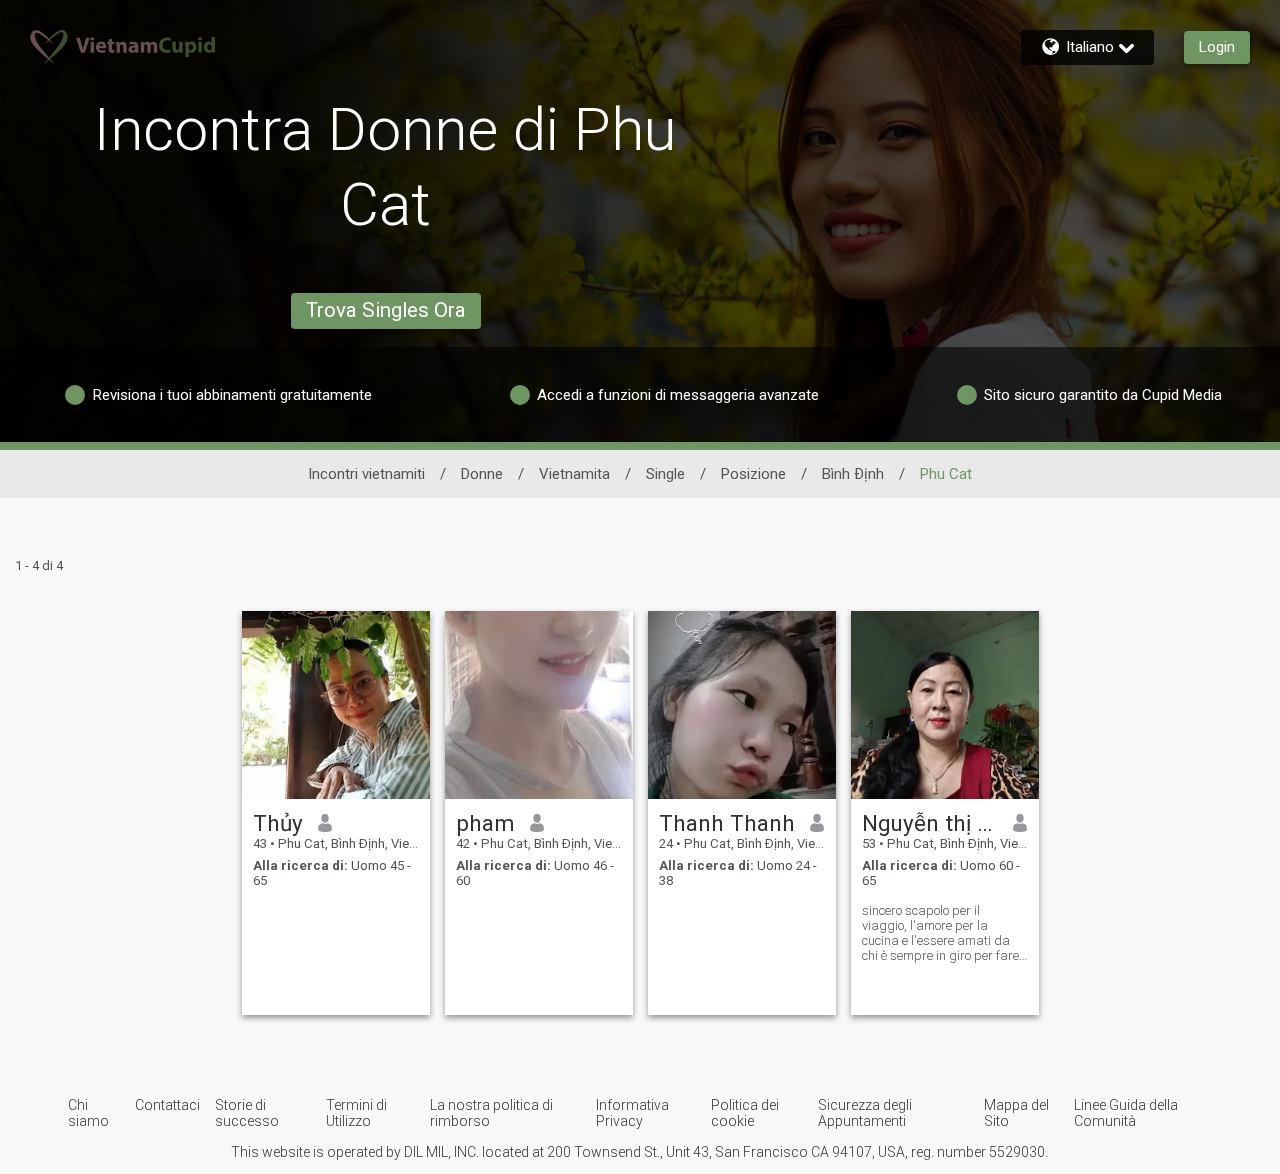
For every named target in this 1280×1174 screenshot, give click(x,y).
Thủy (278, 823)
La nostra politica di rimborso (491, 1113)
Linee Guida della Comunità (1126, 1113)
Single (665, 474)
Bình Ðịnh (853, 474)
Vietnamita (574, 474)
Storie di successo (247, 1113)
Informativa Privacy (632, 1113)
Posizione (753, 474)
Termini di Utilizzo (356, 1113)
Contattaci (167, 1105)
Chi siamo (88, 1113)
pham (485, 823)
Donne (482, 474)
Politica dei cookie (745, 1113)
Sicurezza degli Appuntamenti (865, 1113)
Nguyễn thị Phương (930, 823)
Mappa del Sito (1016, 1113)
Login (1217, 47)
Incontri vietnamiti (366, 474)
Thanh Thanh (727, 823)
